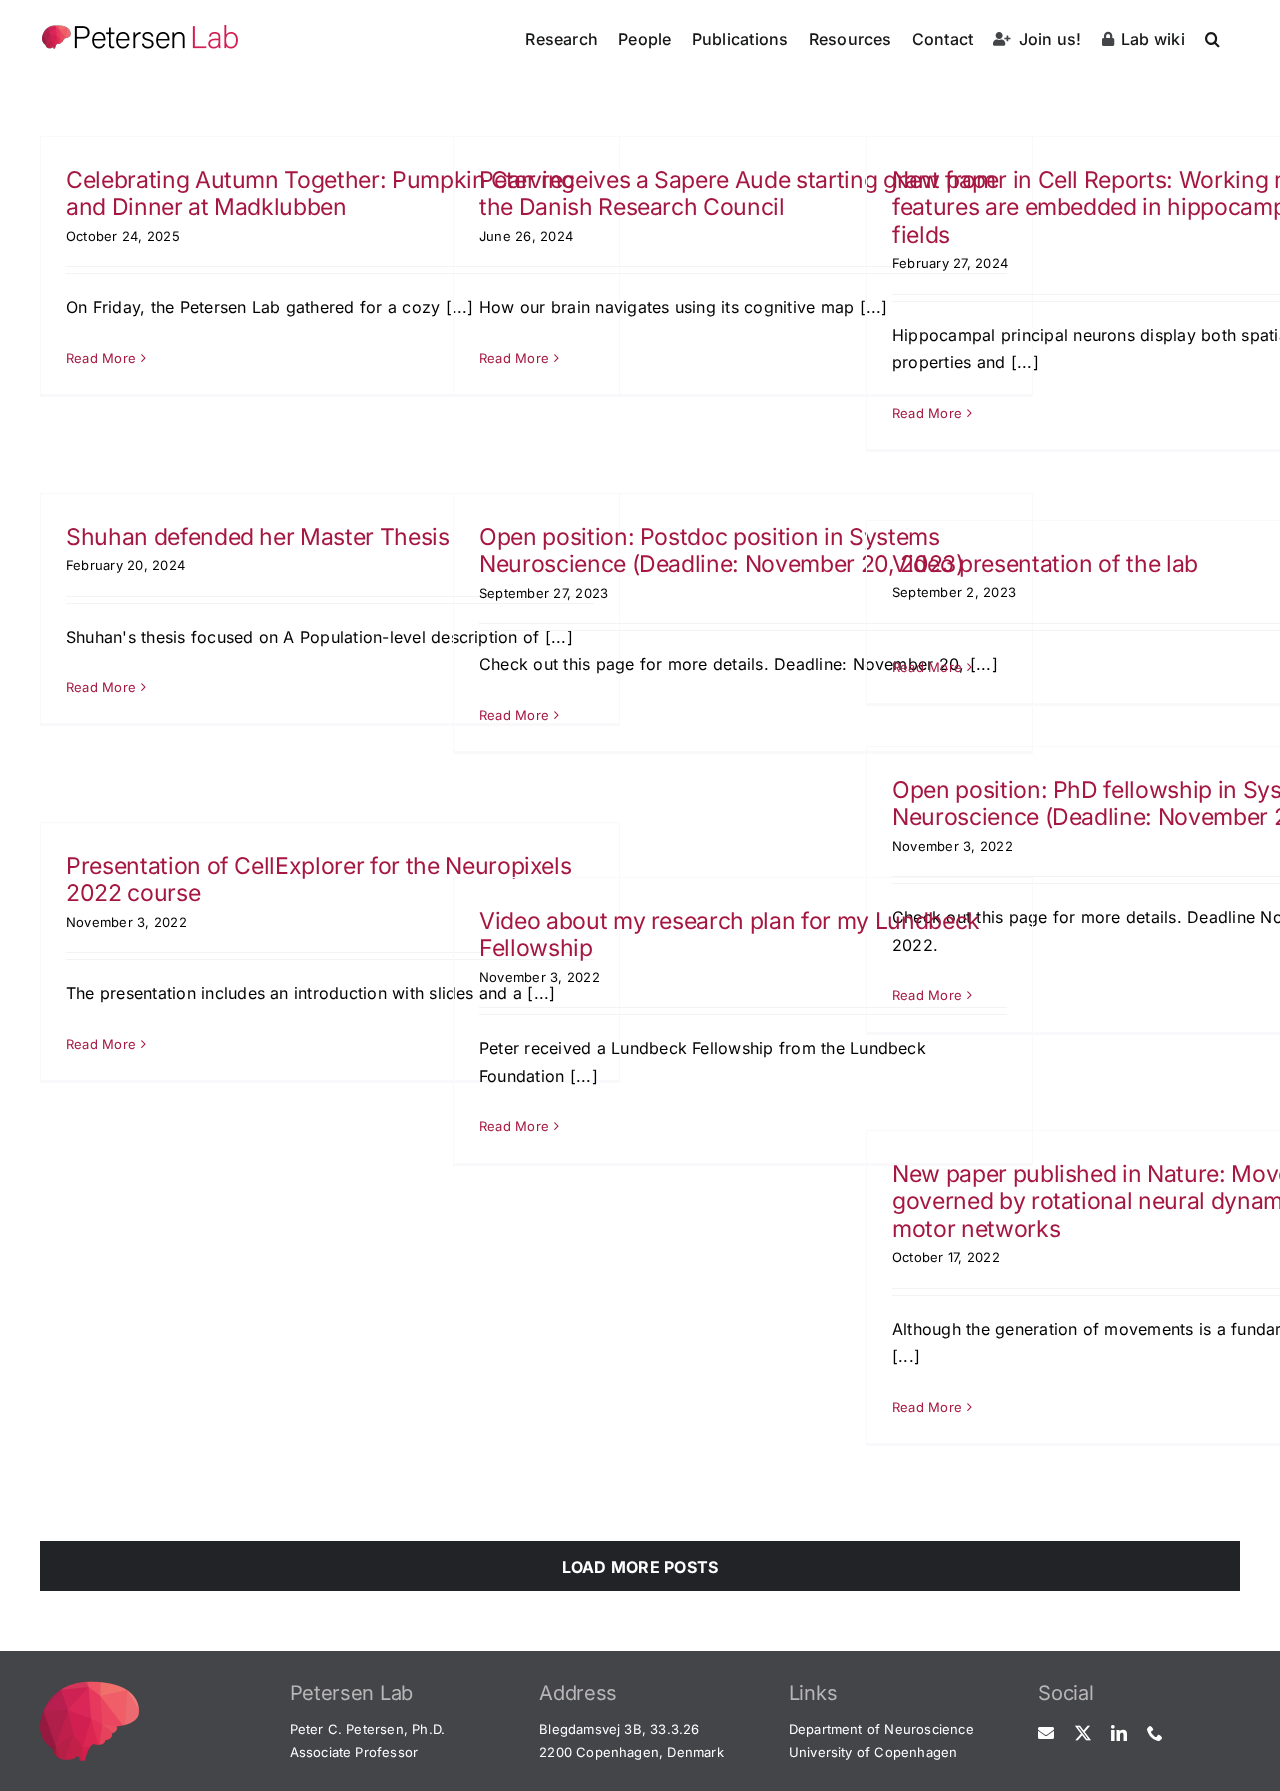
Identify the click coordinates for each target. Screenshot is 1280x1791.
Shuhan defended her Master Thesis (258, 537)
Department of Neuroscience (881, 1729)
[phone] (1155, 1733)
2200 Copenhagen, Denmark (631, 1752)
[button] (1212, 37)
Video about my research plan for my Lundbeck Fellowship (729, 935)
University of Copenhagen (873, 1752)
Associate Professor (354, 1752)
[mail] (1046, 1733)
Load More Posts (640, 1567)
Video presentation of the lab (1045, 564)
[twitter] (1083, 1733)
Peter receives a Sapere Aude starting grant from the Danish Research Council (737, 194)
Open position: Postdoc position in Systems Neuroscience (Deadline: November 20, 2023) (721, 551)
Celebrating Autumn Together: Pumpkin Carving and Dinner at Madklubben (320, 194)
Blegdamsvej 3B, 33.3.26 (619, 1729)
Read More (101, 358)
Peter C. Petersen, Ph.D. (368, 1729)
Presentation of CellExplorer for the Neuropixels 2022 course (318, 880)
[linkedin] (1119, 1733)
